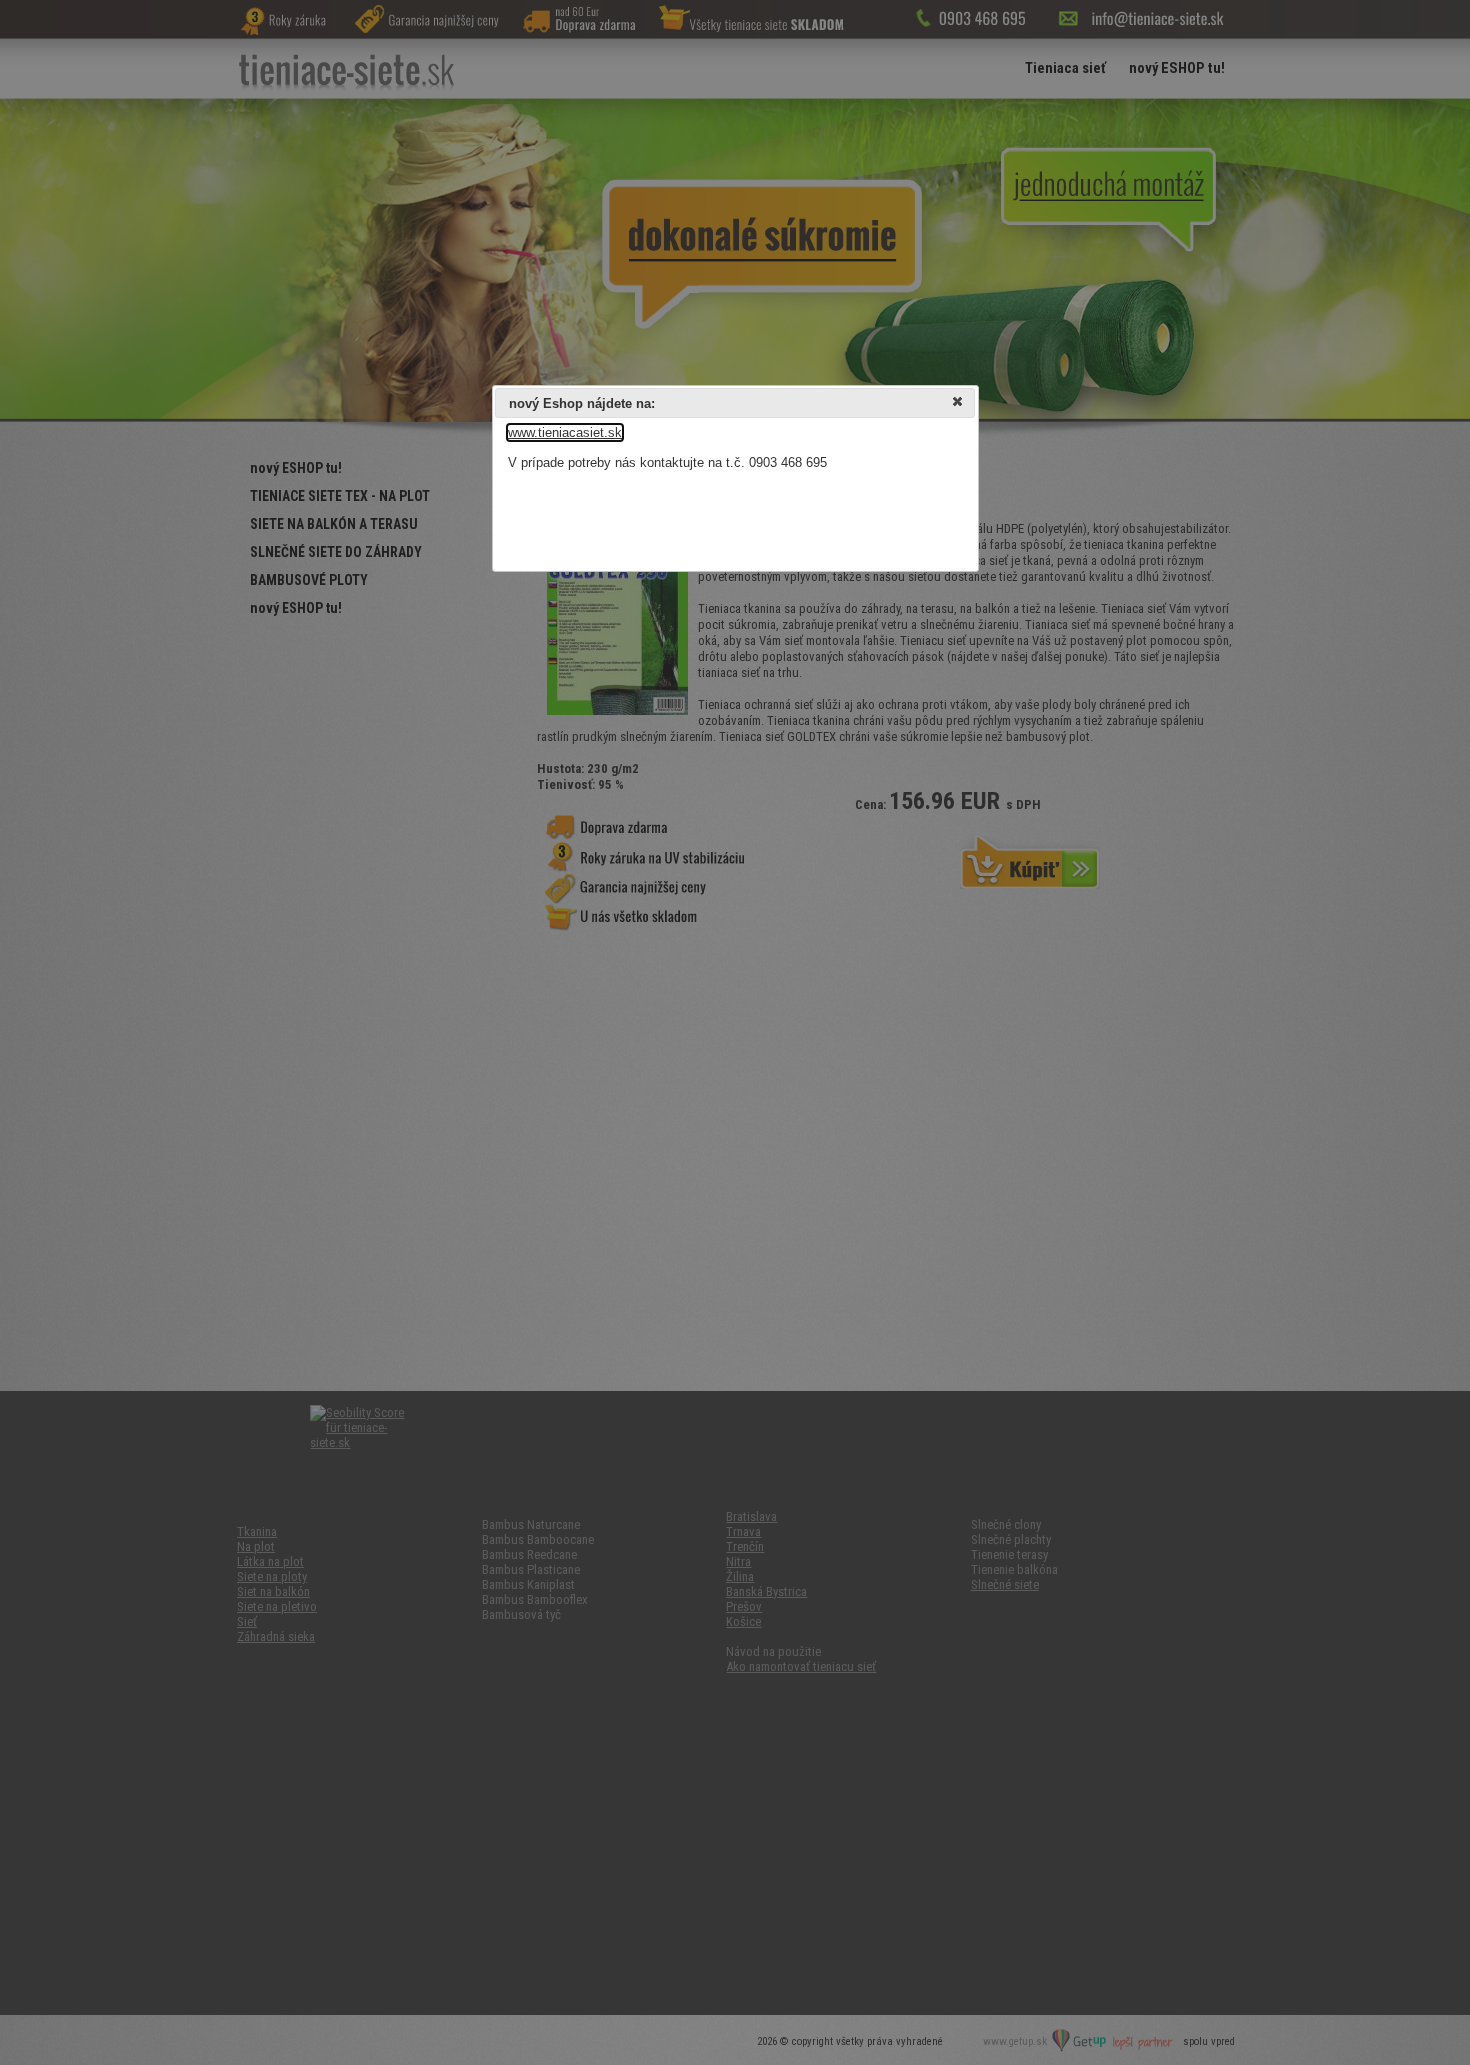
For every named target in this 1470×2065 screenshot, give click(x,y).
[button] (959, 404)
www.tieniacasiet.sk (565, 432)
